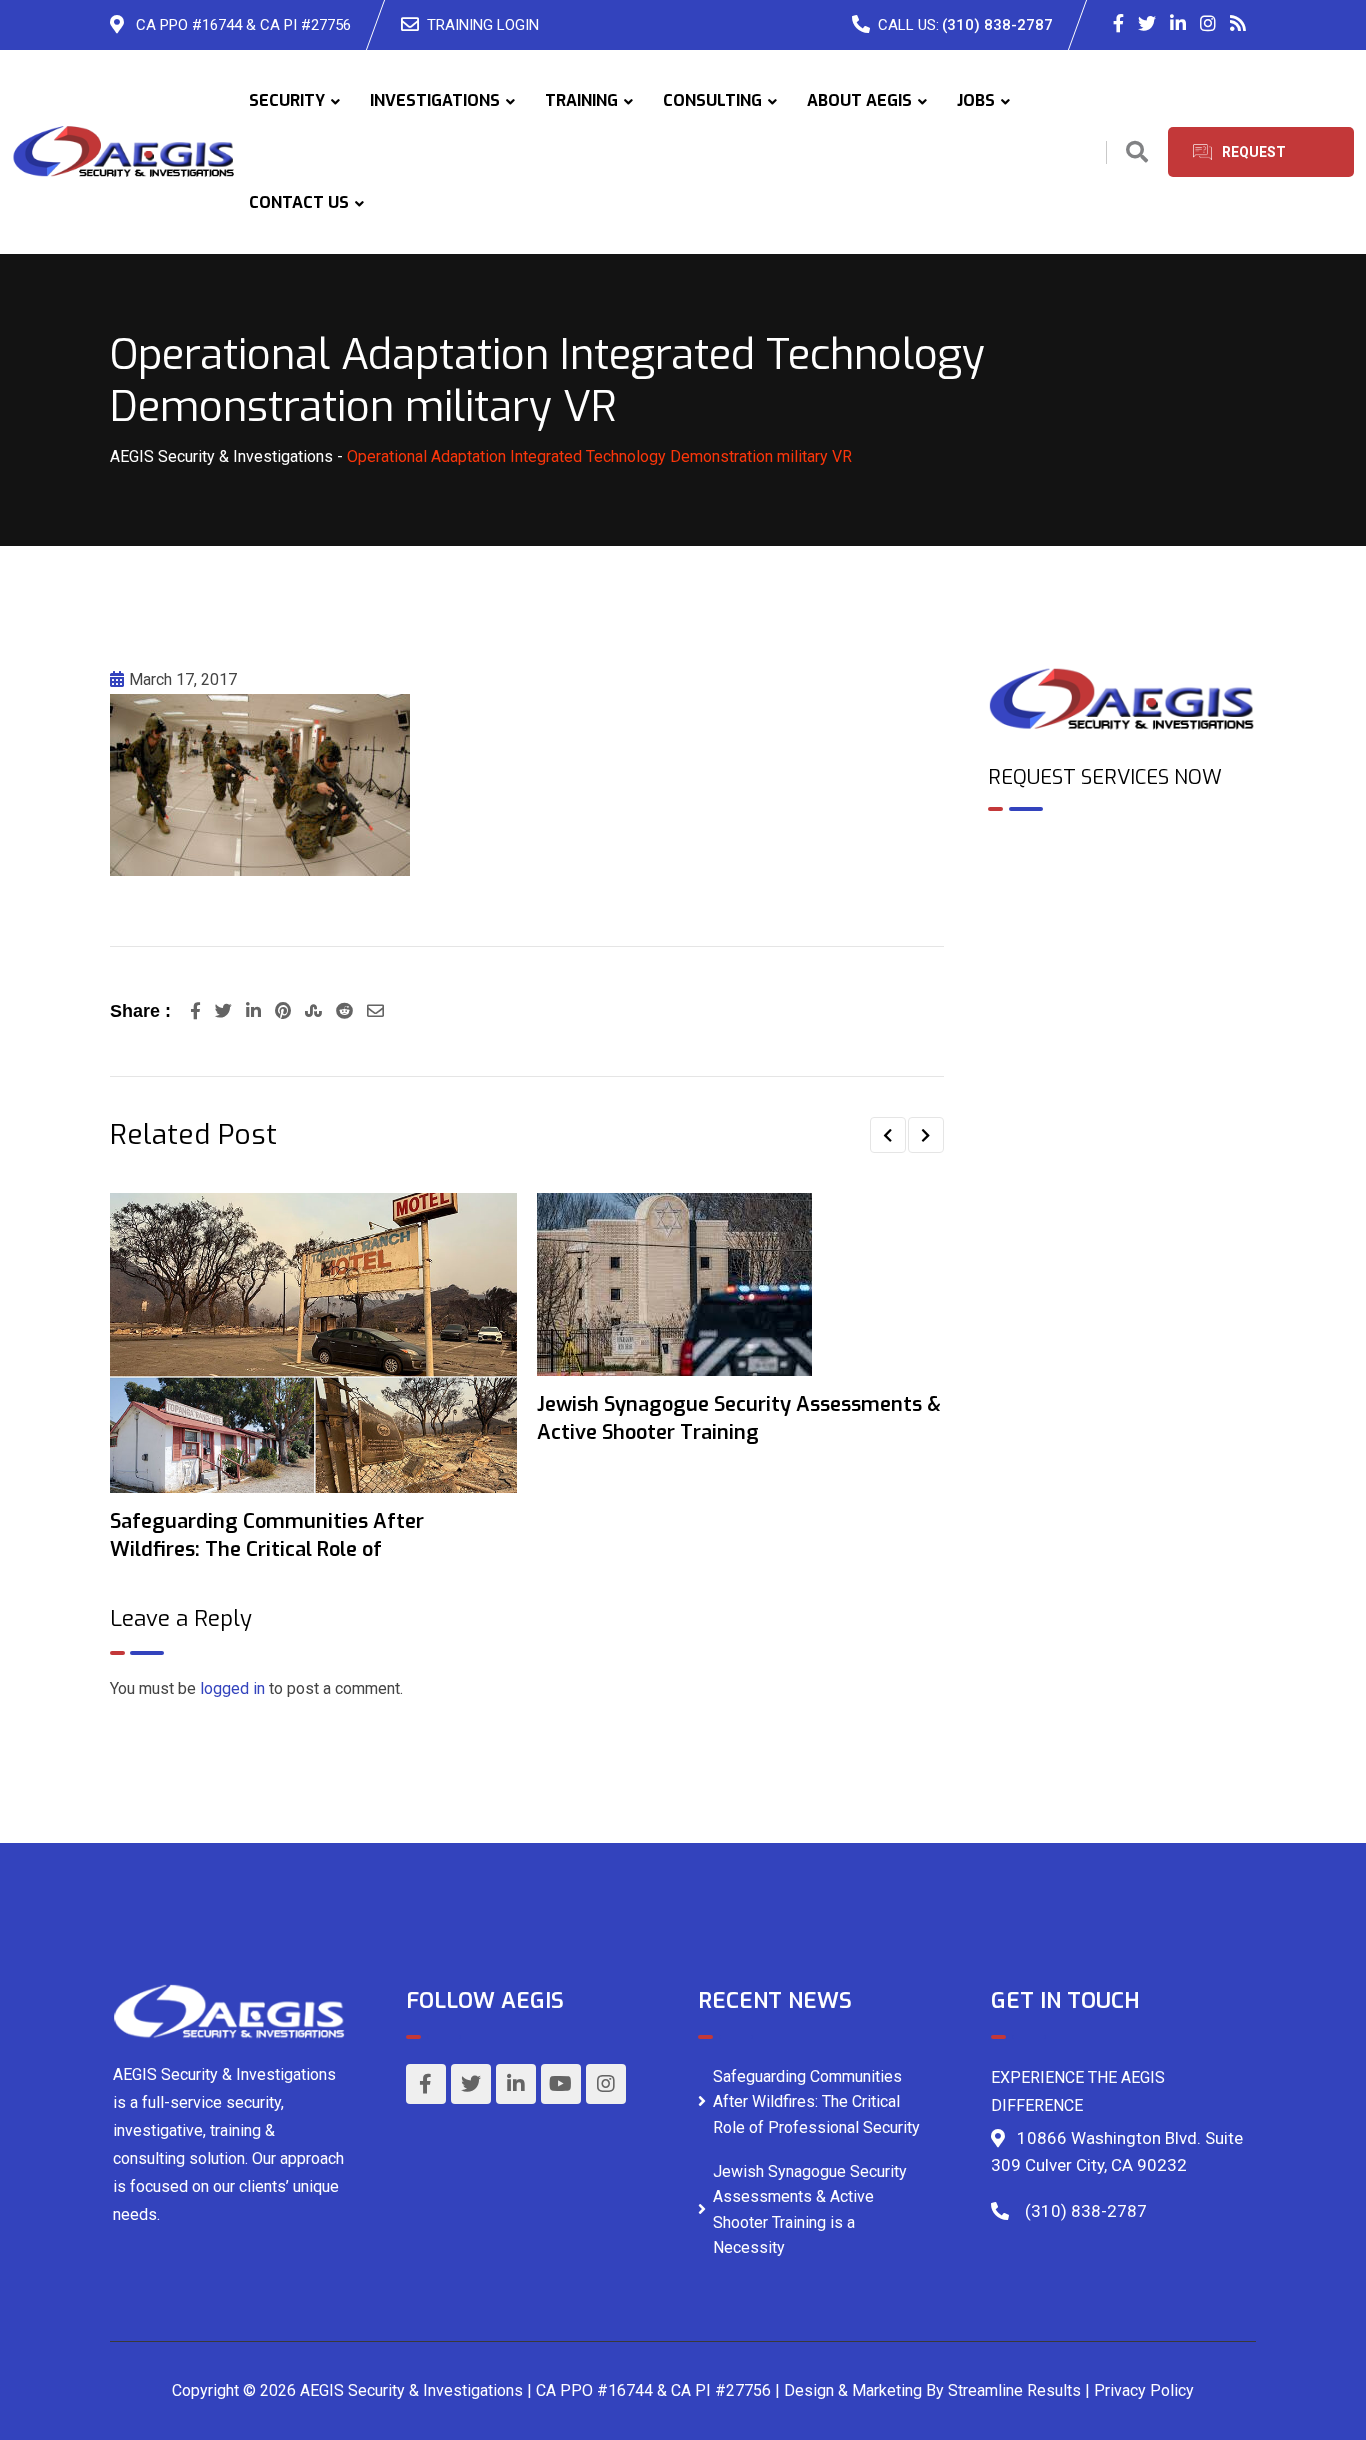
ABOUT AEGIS (859, 100)
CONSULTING (712, 100)
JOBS (976, 100)
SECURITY (287, 100)
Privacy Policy (1144, 2390)
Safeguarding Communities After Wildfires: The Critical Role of (267, 1535)
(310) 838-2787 (997, 25)
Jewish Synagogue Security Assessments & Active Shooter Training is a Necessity (810, 2210)
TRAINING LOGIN (483, 25)
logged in (232, 1688)
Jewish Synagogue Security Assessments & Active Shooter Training (739, 1418)
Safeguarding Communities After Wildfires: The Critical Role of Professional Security (816, 2102)
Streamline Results (1014, 2390)
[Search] (1137, 152)
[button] (888, 1135)
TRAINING (581, 100)
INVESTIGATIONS (435, 100)
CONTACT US (299, 202)
